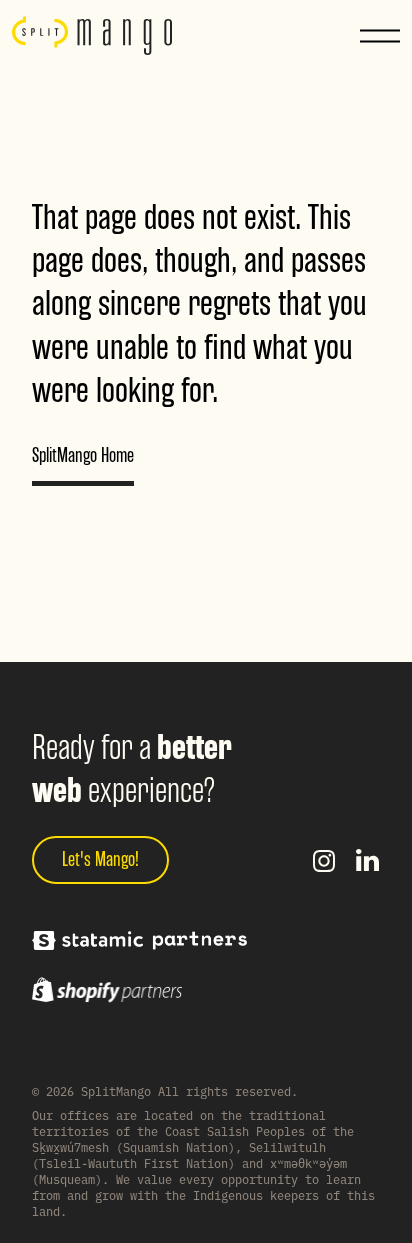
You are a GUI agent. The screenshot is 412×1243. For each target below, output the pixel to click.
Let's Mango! (100, 859)
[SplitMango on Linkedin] (368, 860)
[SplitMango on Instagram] (324, 860)
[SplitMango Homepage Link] (92, 36)
